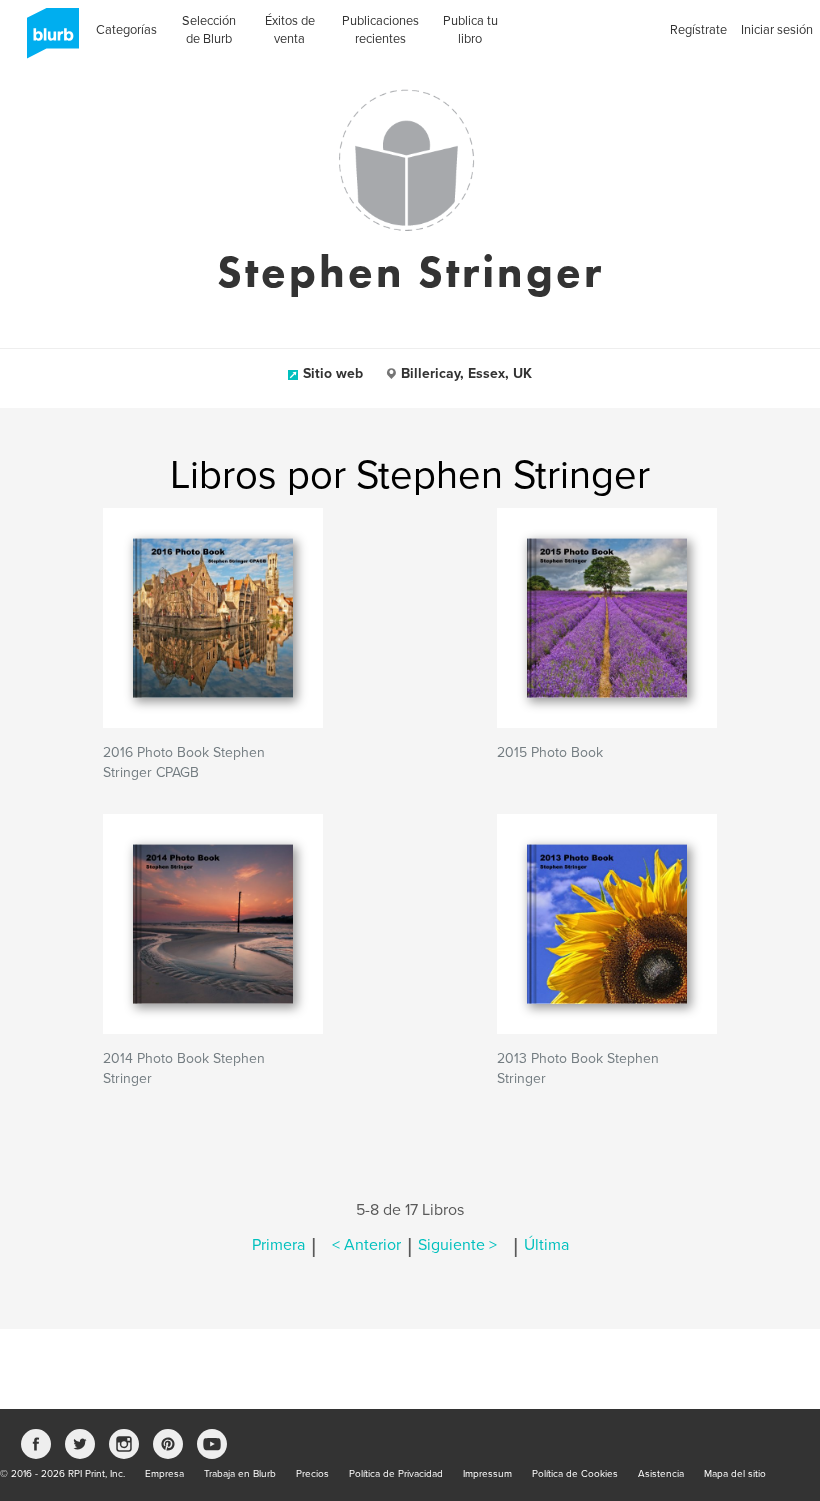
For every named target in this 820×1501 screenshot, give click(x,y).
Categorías (126, 30)
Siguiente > (457, 1245)
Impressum (487, 1474)
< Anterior (366, 1245)
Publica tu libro (470, 30)
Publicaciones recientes (380, 30)
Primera (278, 1245)
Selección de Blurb (209, 30)
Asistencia (661, 1474)
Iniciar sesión (777, 30)
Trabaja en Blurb (240, 1474)
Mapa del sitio (735, 1474)
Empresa (164, 1474)
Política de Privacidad (396, 1474)
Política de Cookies (575, 1474)
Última (546, 1245)
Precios (312, 1474)
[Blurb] (47, 40)
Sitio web (333, 373)
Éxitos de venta (290, 30)
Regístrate (698, 30)
